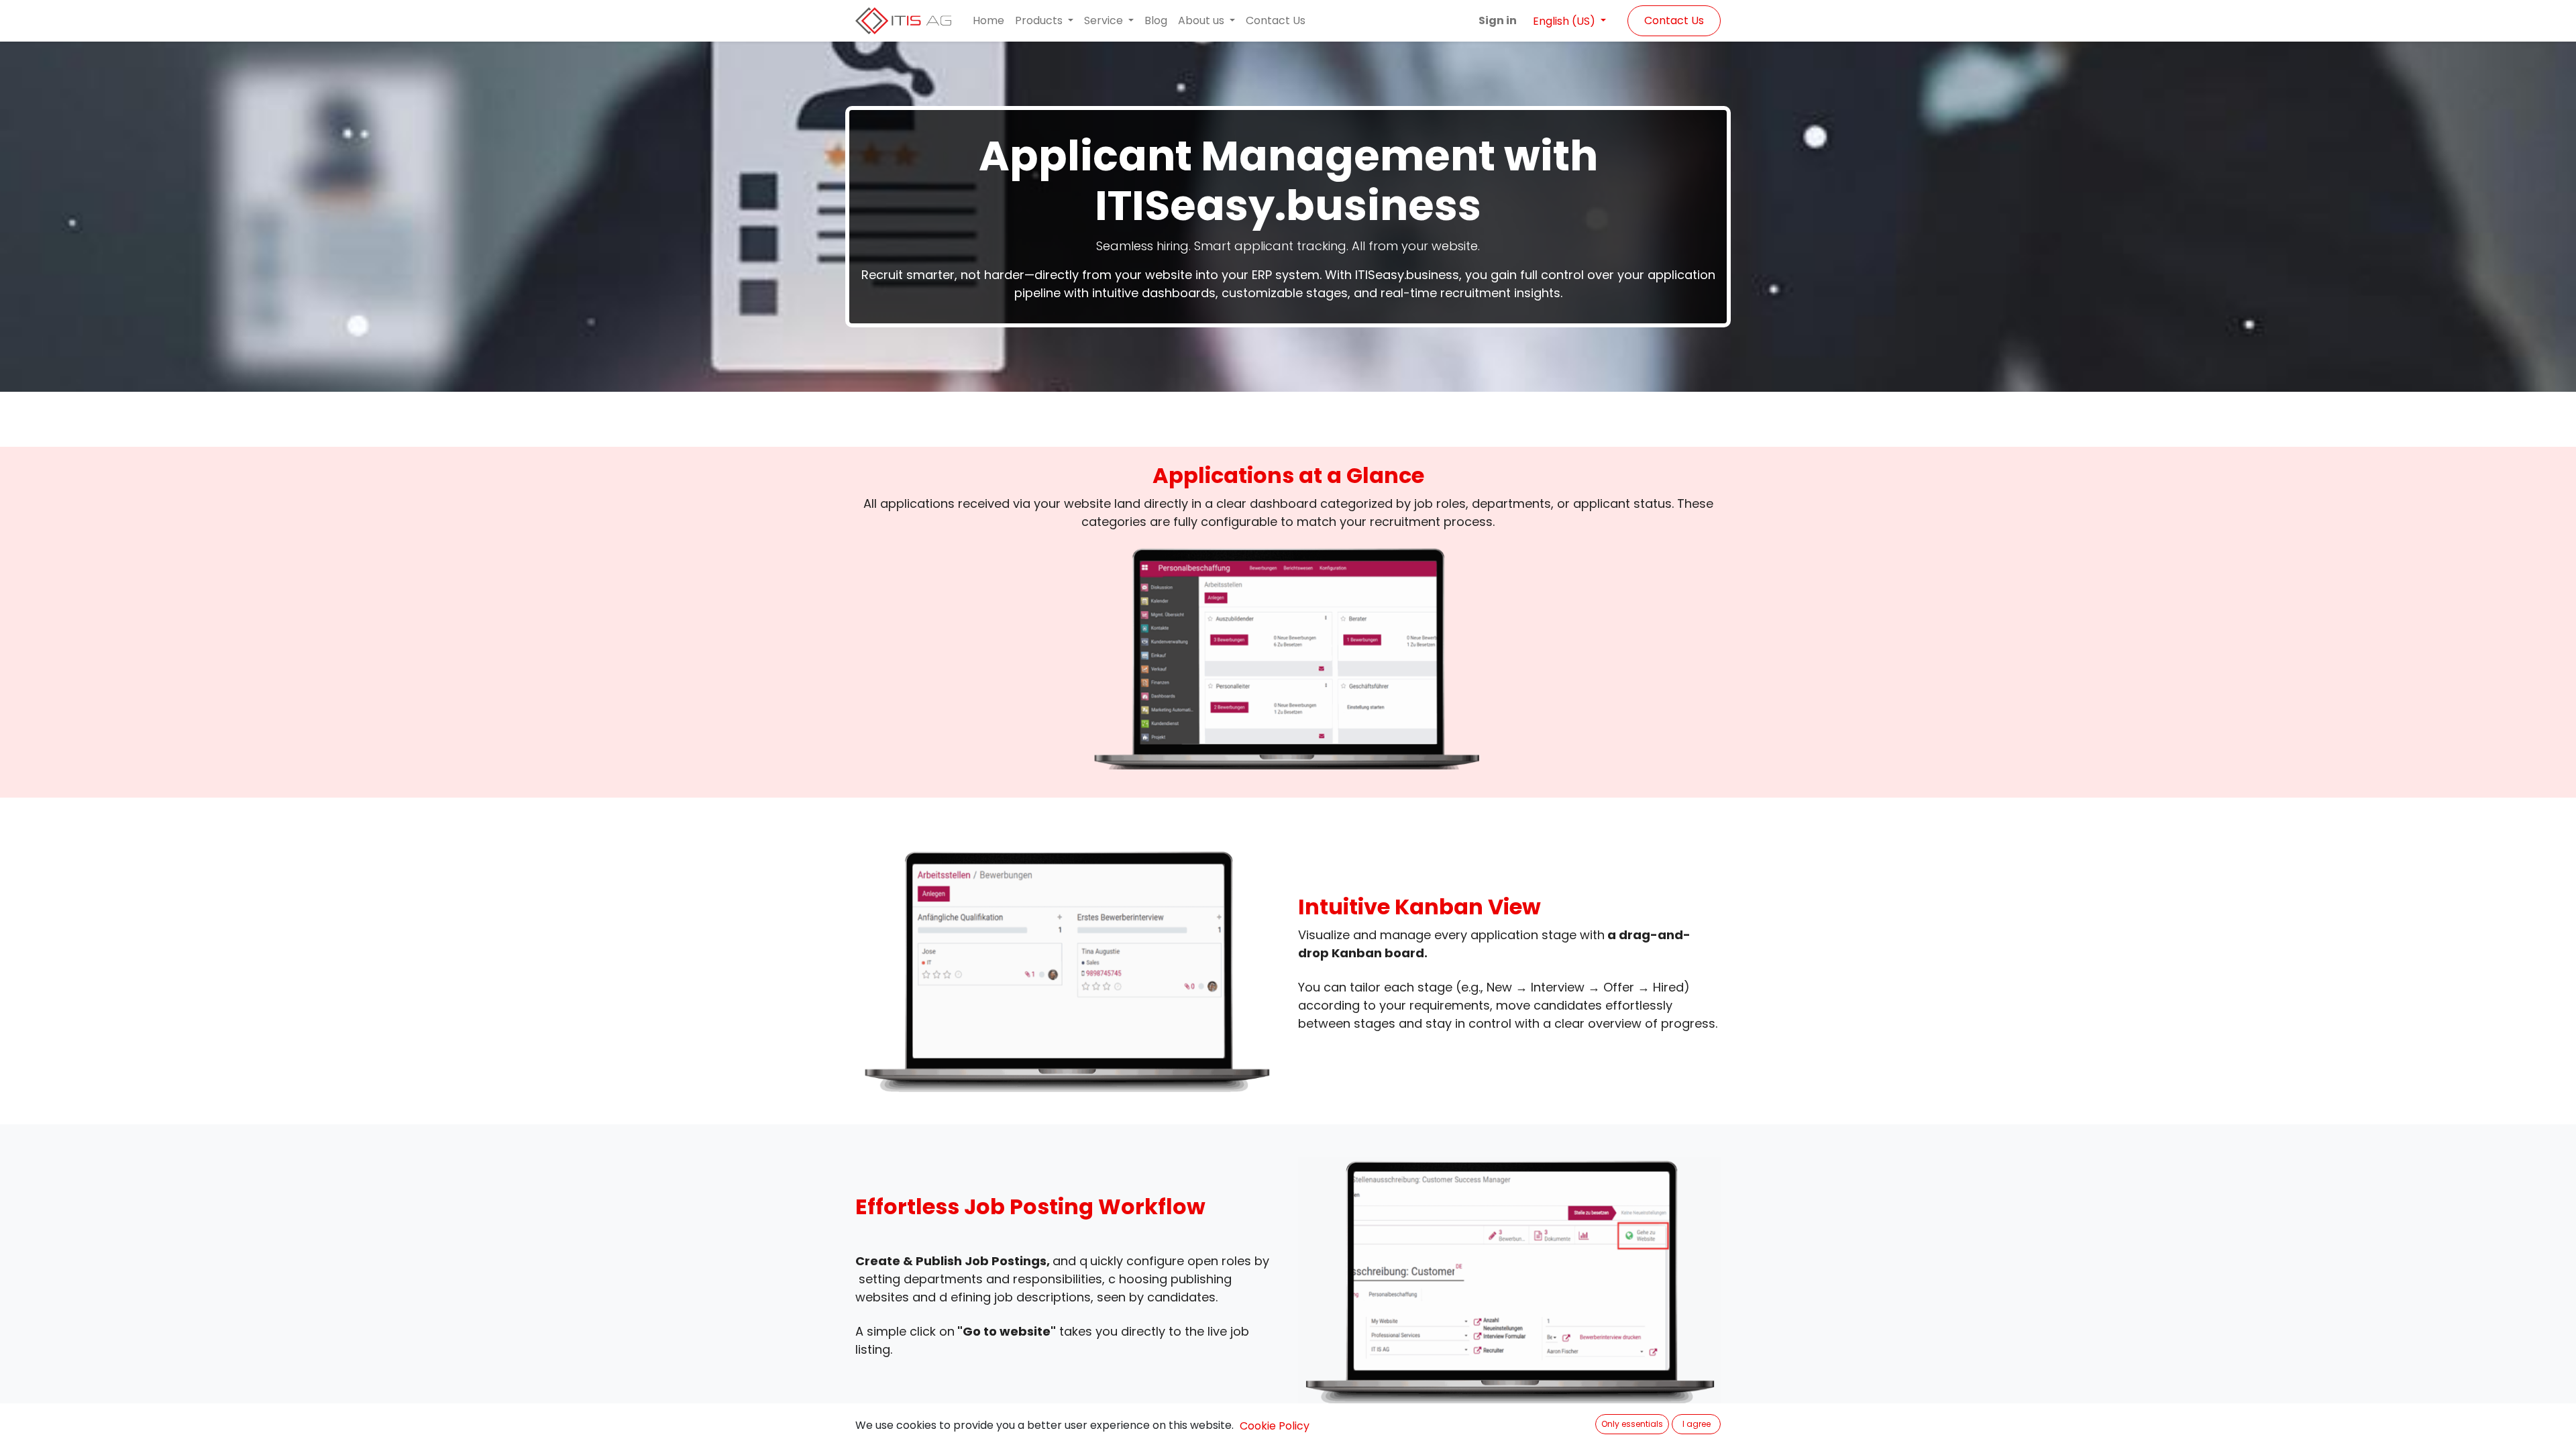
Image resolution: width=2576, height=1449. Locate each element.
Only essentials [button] (1632, 1424)
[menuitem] (988, 21)
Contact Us (1674, 20)
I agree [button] (1697, 1424)
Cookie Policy (1275, 1426)
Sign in (1498, 20)
